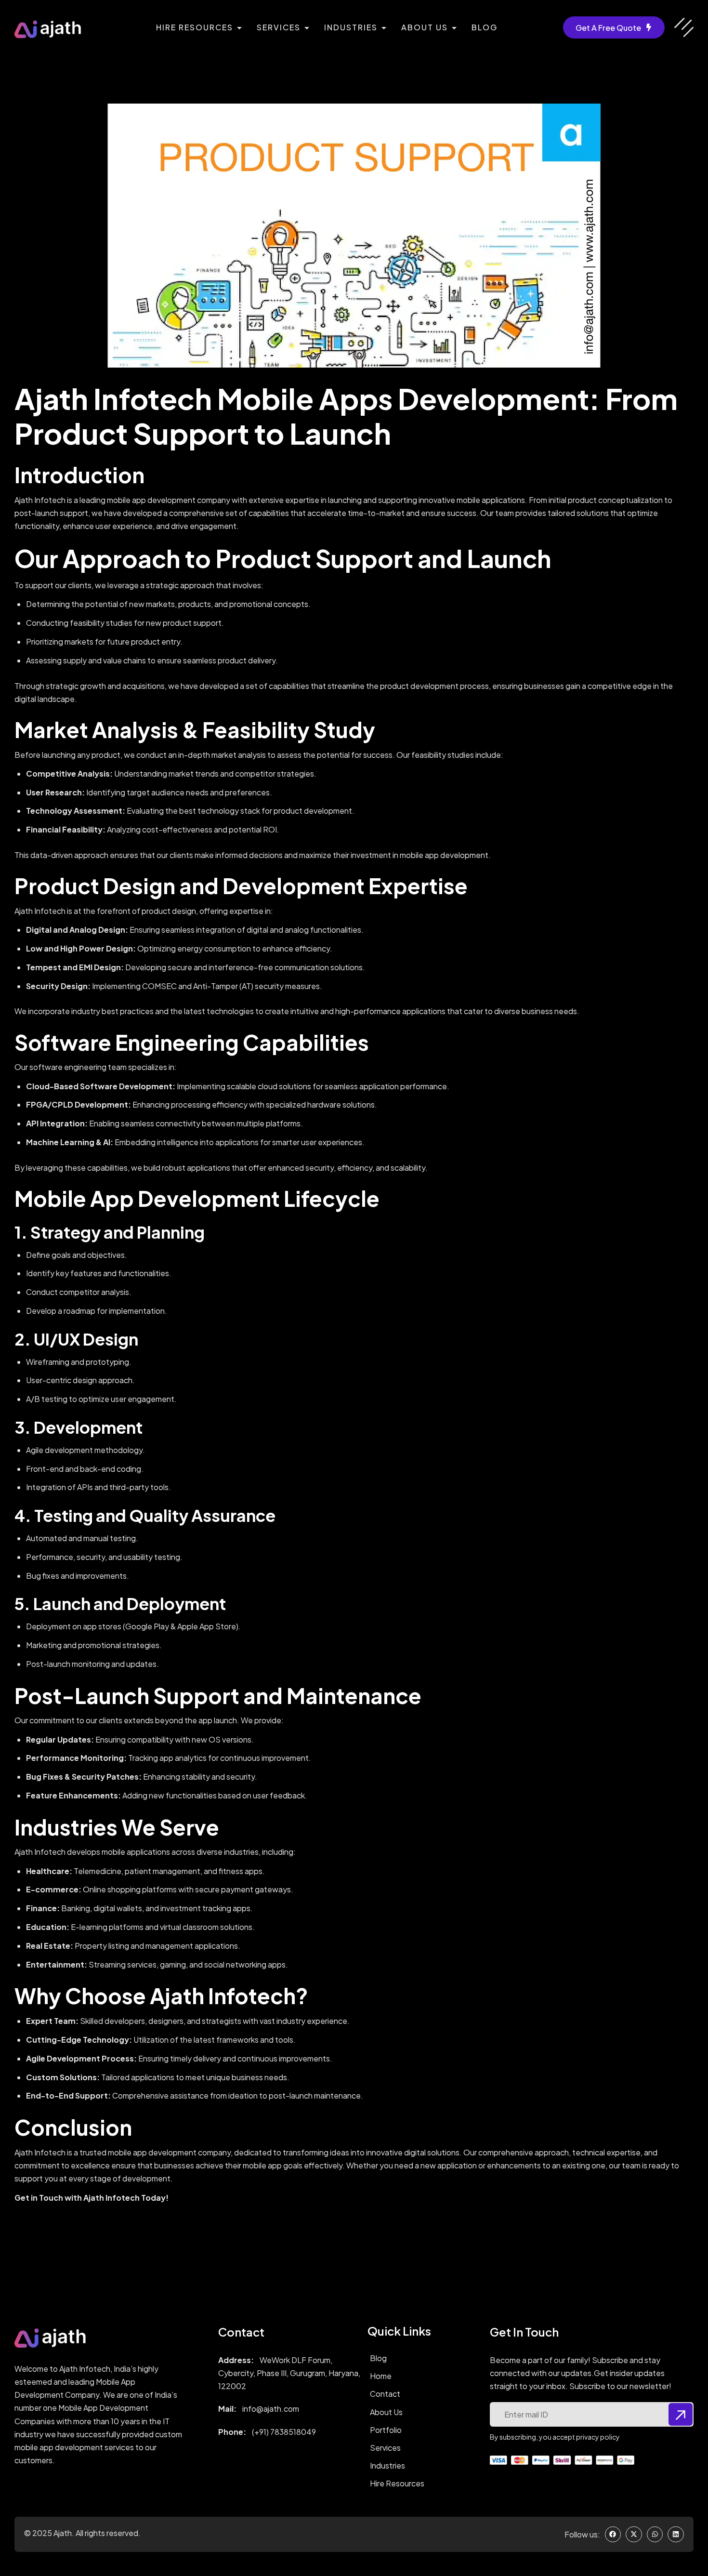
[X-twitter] (634, 2535)
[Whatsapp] (655, 2535)
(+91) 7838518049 (284, 2432)
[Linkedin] (676, 2535)
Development (294, 885)
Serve (189, 1827)
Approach (122, 558)
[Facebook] (613, 2535)
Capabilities (306, 1042)
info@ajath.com (271, 2409)
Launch (340, 433)
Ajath (63, 2533)
